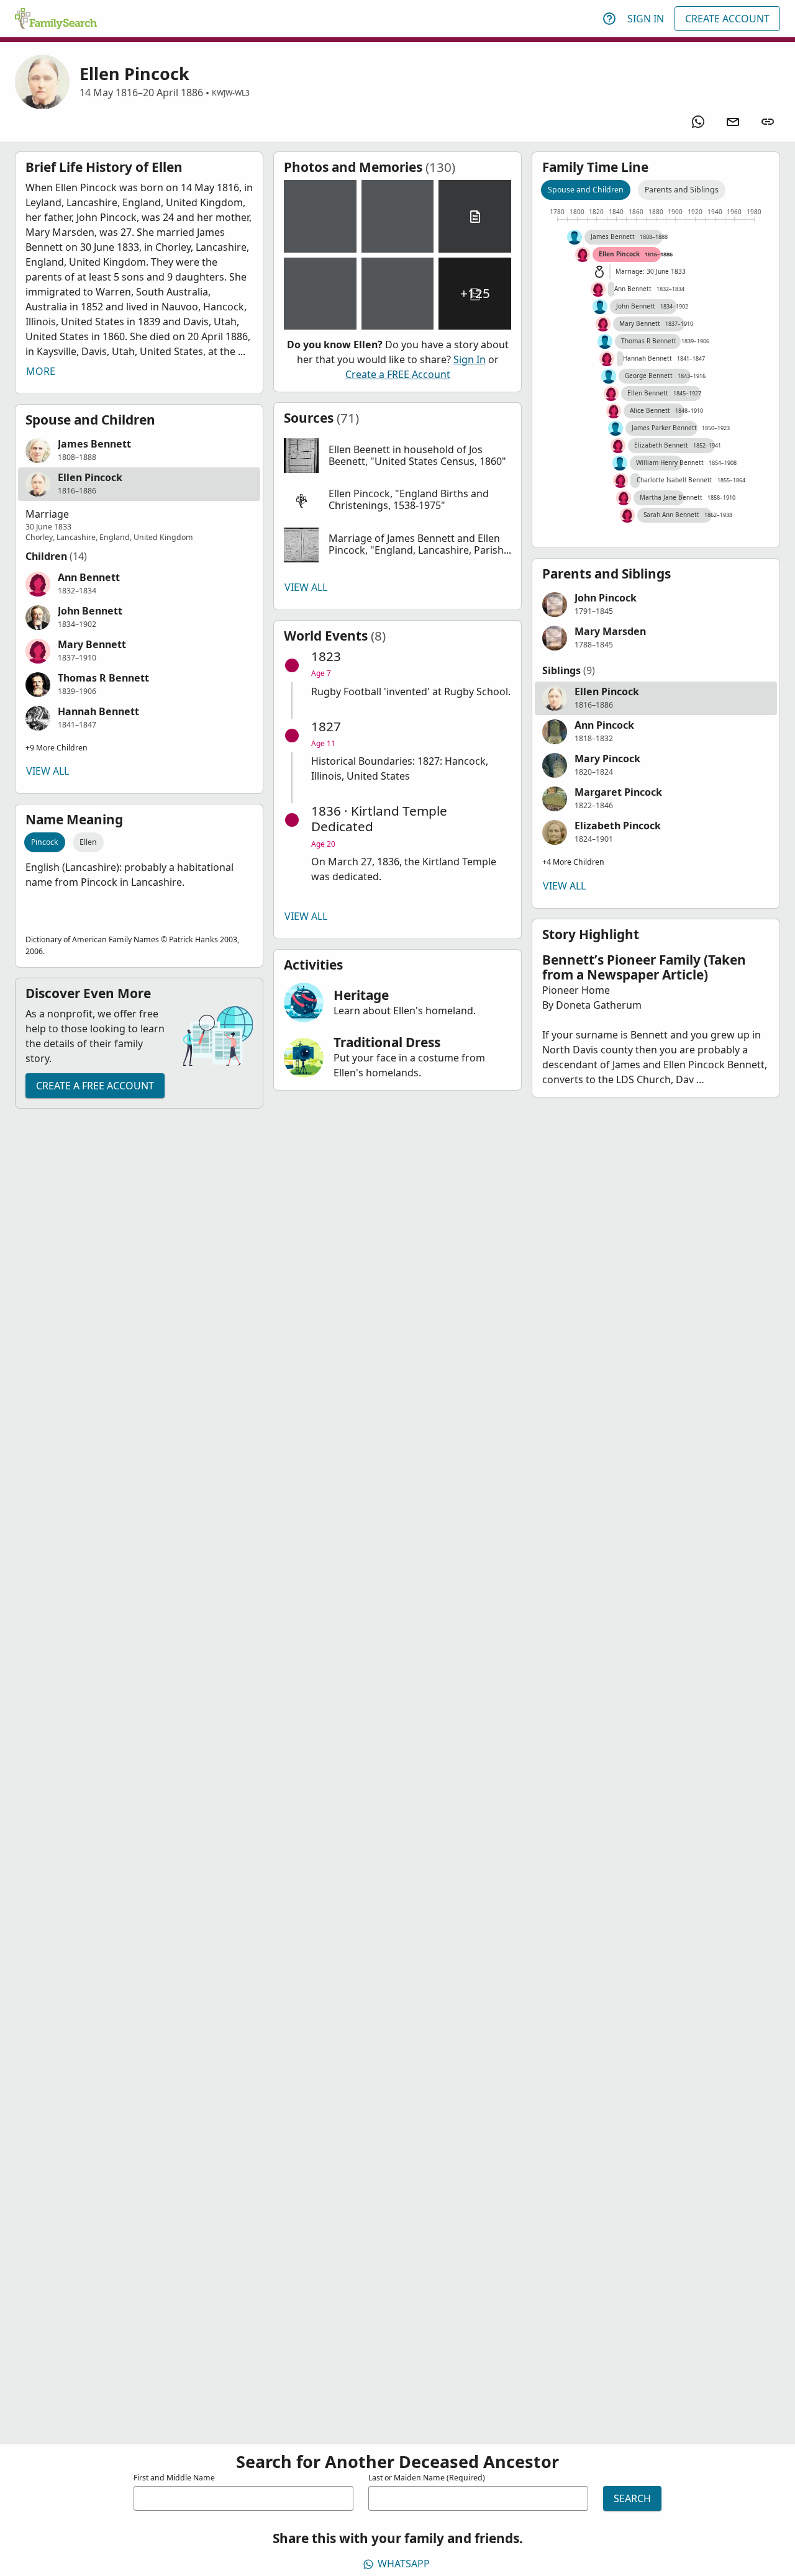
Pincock (45, 842)
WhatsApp (404, 2564)
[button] (139, 451)
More (41, 371)
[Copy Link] (768, 122)
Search (632, 2498)
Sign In (646, 19)
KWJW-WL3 (231, 93)
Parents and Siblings (682, 190)
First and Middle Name (174, 2478)
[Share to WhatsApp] (698, 122)
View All (48, 771)
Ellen (88, 842)
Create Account (727, 19)
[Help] (609, 19)
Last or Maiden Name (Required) (427, 2478)
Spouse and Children (586, 190)
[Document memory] (475, 216)
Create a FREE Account (95, 1086)
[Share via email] (733, 122)
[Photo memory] (320, 216)
